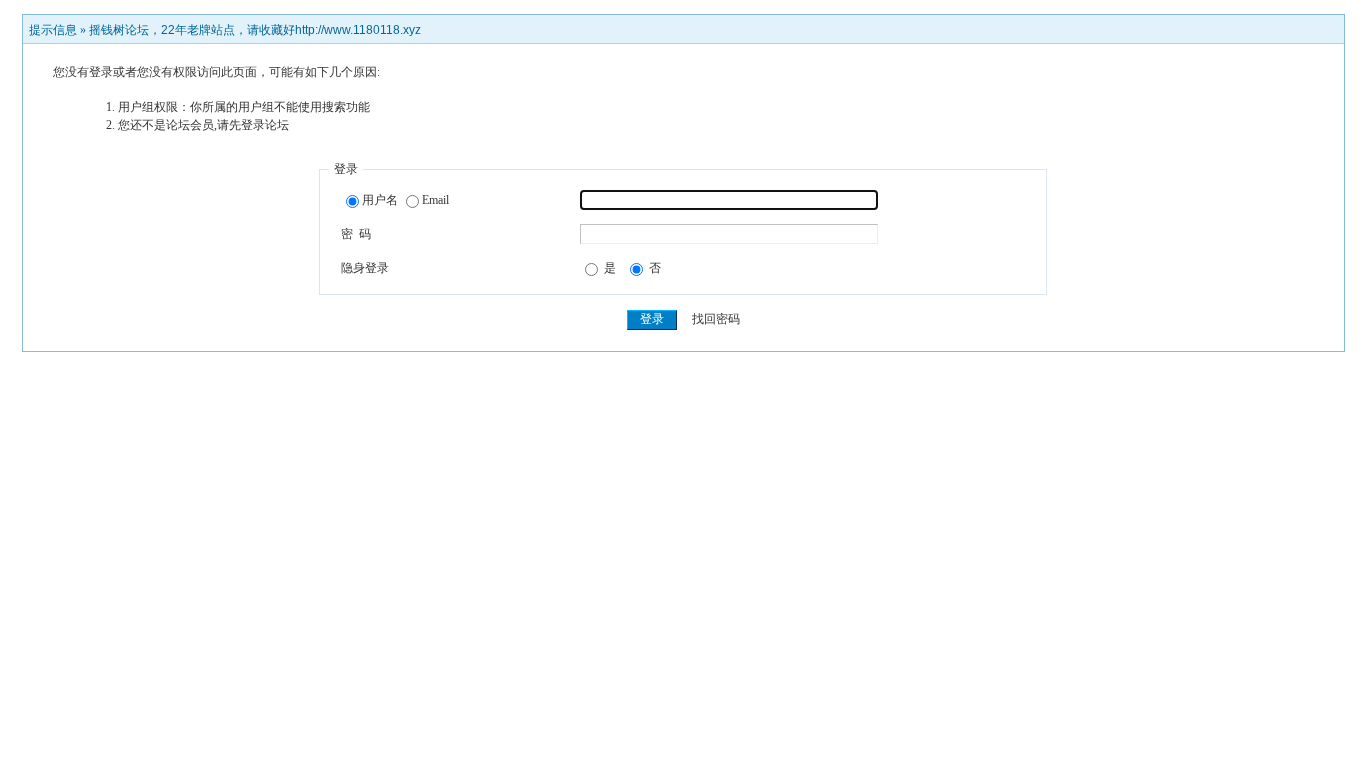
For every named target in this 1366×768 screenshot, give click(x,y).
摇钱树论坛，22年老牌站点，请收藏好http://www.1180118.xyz (255, 30)
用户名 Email (405, 200)
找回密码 (716, 319)
